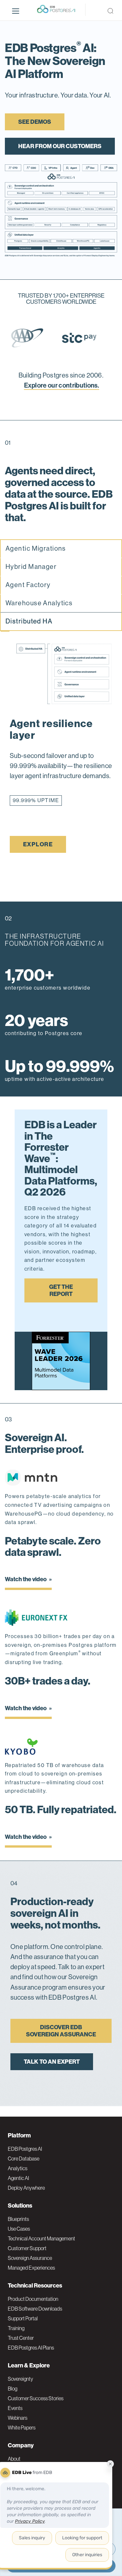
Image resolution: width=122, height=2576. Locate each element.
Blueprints (18, 2219)
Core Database (24, 2159)
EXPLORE (38, 844)
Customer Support (27, 2248)
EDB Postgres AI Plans (31, 2348)
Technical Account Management (41, 2238)
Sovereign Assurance (30, 2258)
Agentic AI (18, 2178)
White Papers (22, 2428)
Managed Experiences (31, 2268)
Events (15, 2408)
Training (16, 2328)
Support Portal (23, 2318)
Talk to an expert (52, 2062)
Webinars (18, 2418)
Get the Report (61, 1290)
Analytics (18, 2168)
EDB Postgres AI (25, 2149)
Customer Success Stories (36, 2398)
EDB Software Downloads (35, 2309)
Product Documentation (33, 2299)
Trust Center (21, 2338)
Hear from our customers (60, 146)
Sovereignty (20, 2379)
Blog (13, 2389)
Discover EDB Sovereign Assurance (61, 2031)
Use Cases (19, 2229)
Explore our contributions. (62, 385)
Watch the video (26, 1579)
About (14, 2459)
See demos (35, 122)
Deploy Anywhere (26, 2188)
